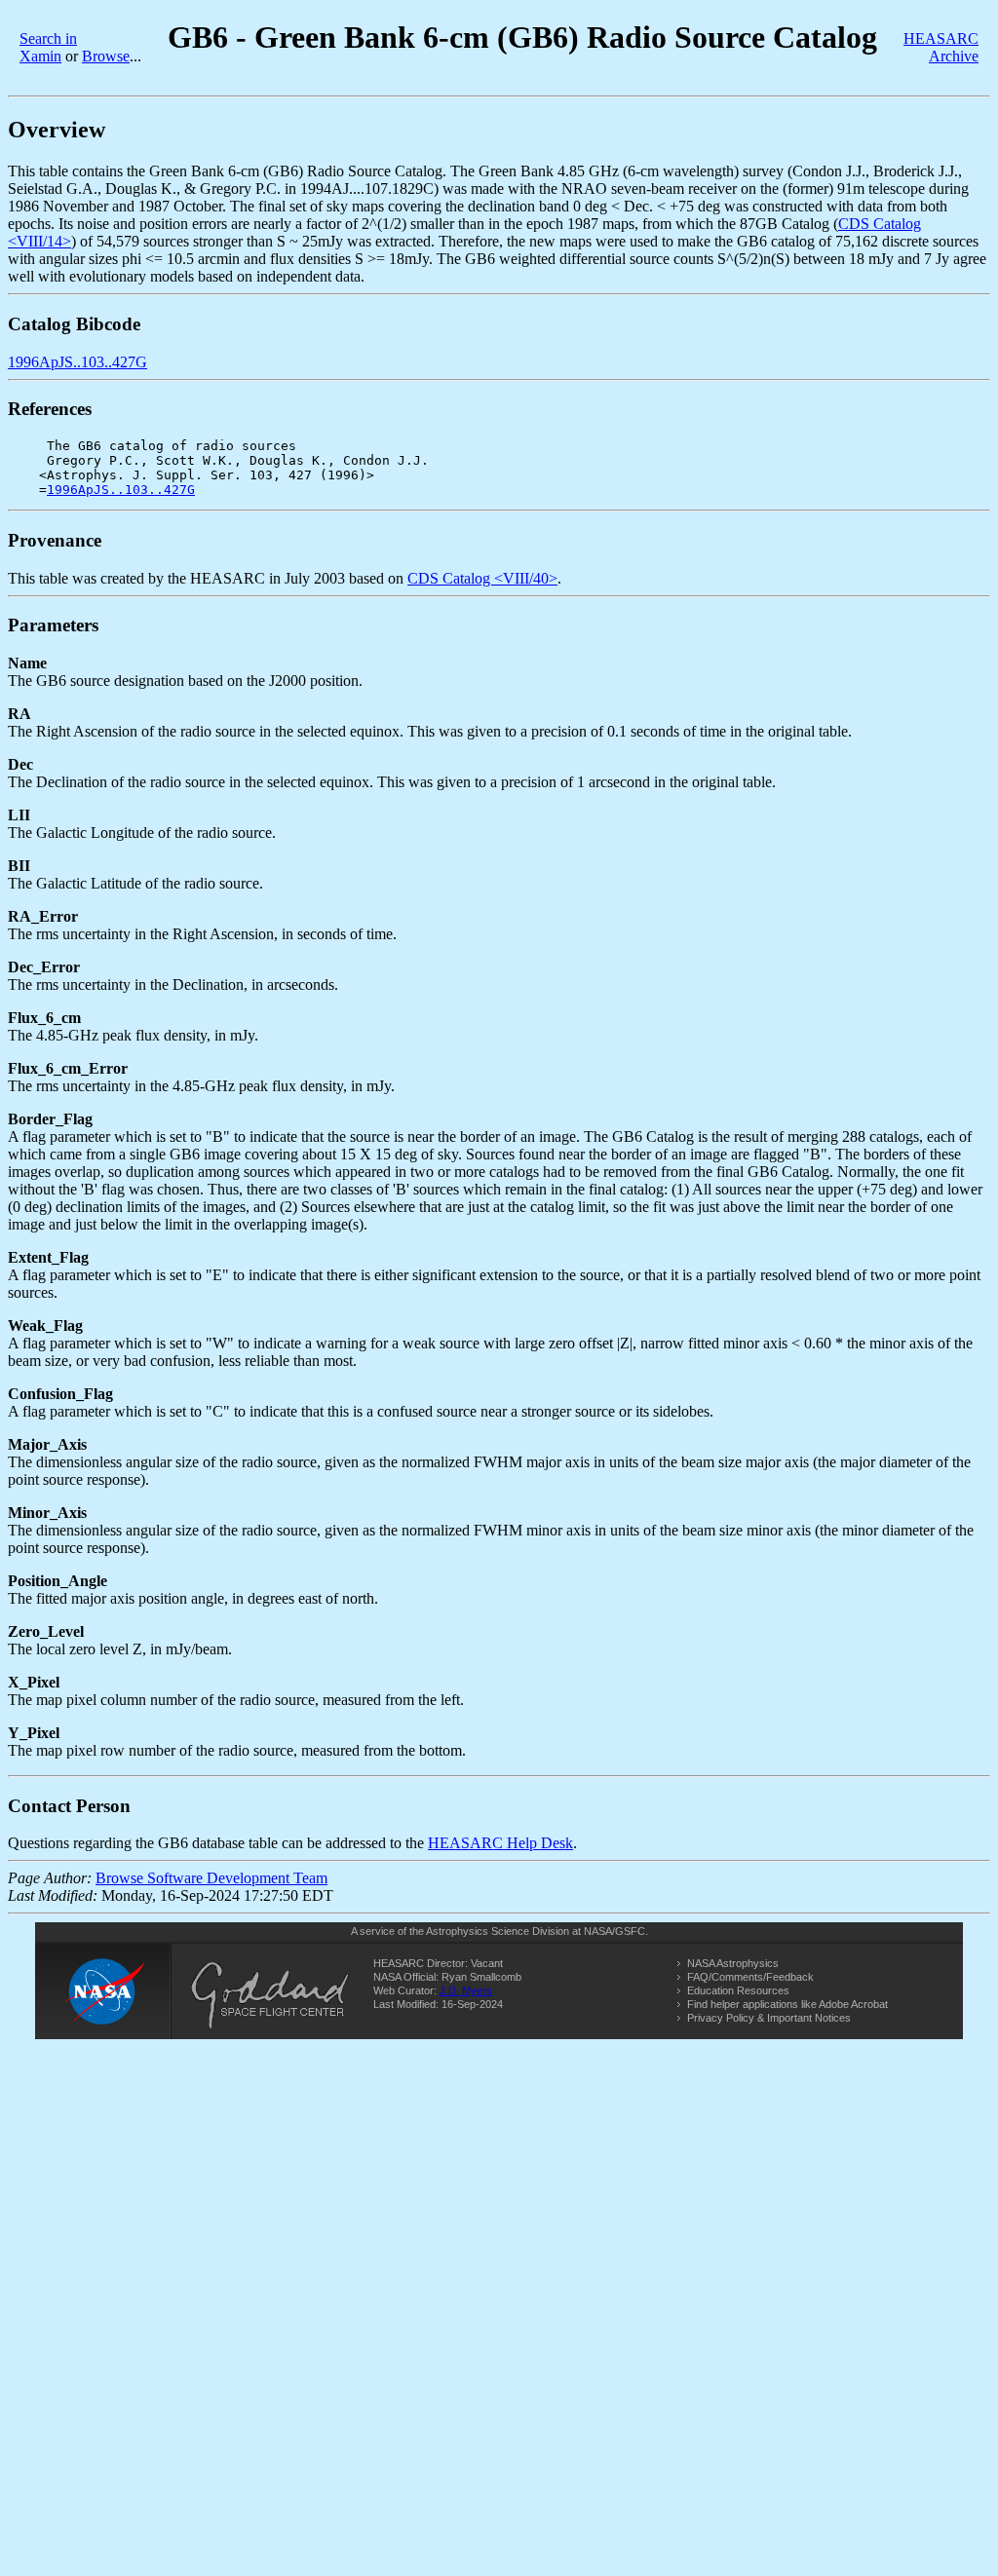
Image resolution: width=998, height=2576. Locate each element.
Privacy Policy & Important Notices (769, 2018)
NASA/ (599, 1931)
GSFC (630, 1931)
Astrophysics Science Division (498, 1931)
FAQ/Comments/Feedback (750, 1977)
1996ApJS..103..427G (77, 362)
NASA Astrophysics (733, 1963)
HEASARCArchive (941, 47)
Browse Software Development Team (211, 1878)
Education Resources (738, 1990)
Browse (106, 56)
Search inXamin (48, 47)
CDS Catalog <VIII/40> (482, 578)
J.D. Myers (466, 1990)
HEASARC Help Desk (500, 1843)
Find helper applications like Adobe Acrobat (787, 2004)
